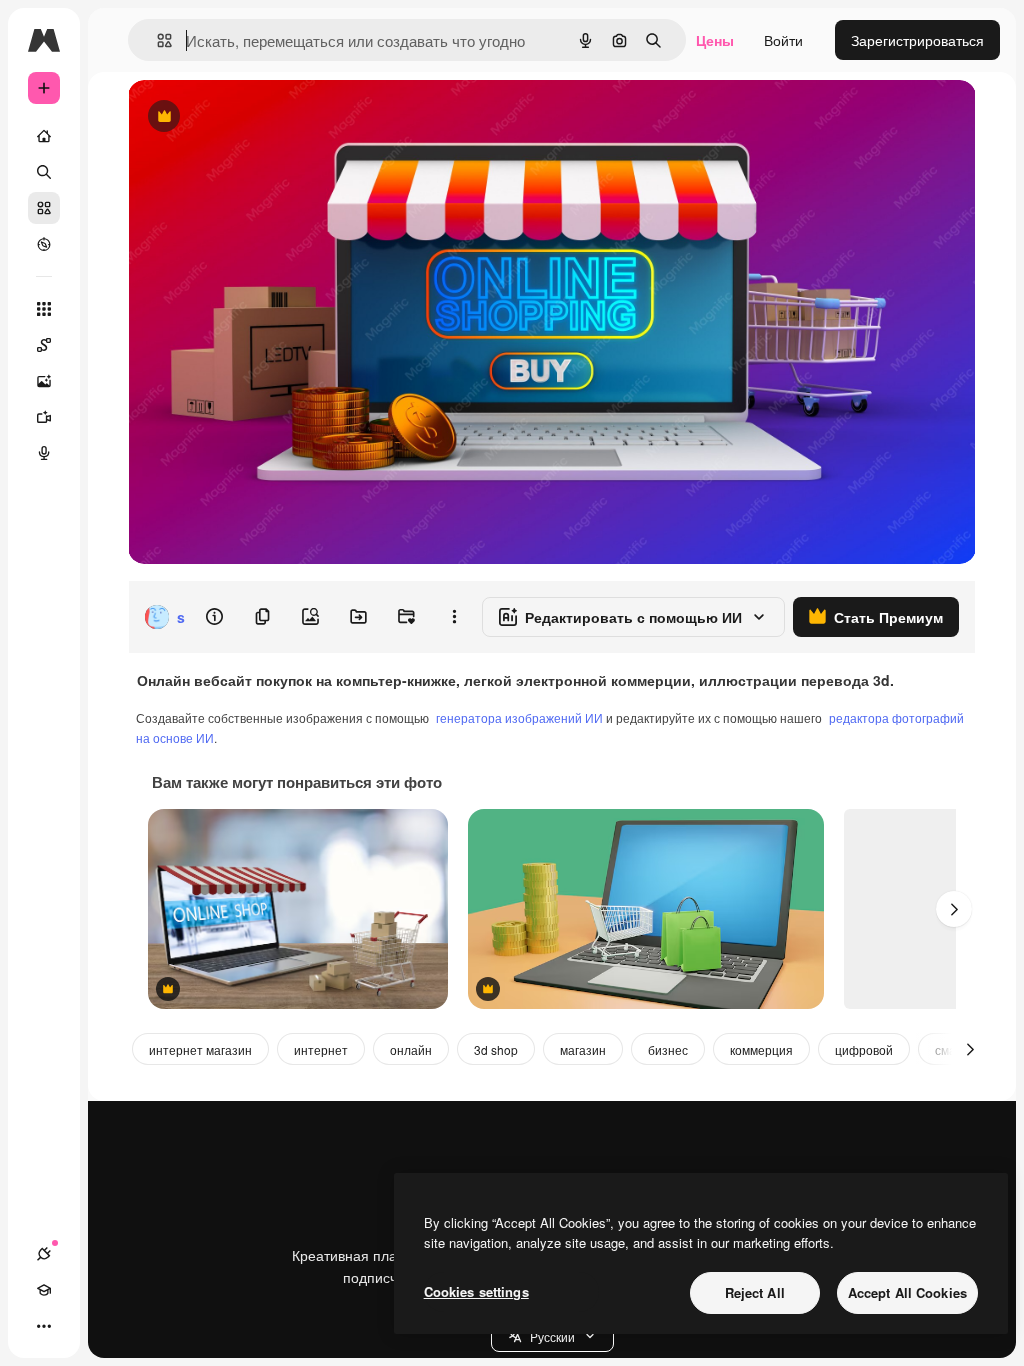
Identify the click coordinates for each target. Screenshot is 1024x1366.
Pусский (552, 1336)
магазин (583, 1049)
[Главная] (44, 136)
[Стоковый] (44, 208)
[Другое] (44, 1326)
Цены (715, 40)
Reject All (755, 1292)
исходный (262, 117)
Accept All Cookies (907, 1292)
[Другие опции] (454, 617)
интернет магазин (200, 1049)
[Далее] (954, 909)
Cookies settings (476, 1291)
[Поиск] (44, 172)
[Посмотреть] (44, 244)
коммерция (761, 1049)
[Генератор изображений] (44, 381)
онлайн (411, 1049)
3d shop (496, 1049)
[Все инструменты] (44, 309)
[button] (552, 1336)
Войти (783, 40)
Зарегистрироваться (917, 40)
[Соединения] (44, 1254)
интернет (321, 1049)
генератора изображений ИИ (519, 717)
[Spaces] (44, 345)
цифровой (864, 1049)
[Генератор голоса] (44, 453)
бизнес (668, 1049)
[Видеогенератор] (44, 417)
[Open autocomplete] (156, 40)
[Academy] (44, 1290)
